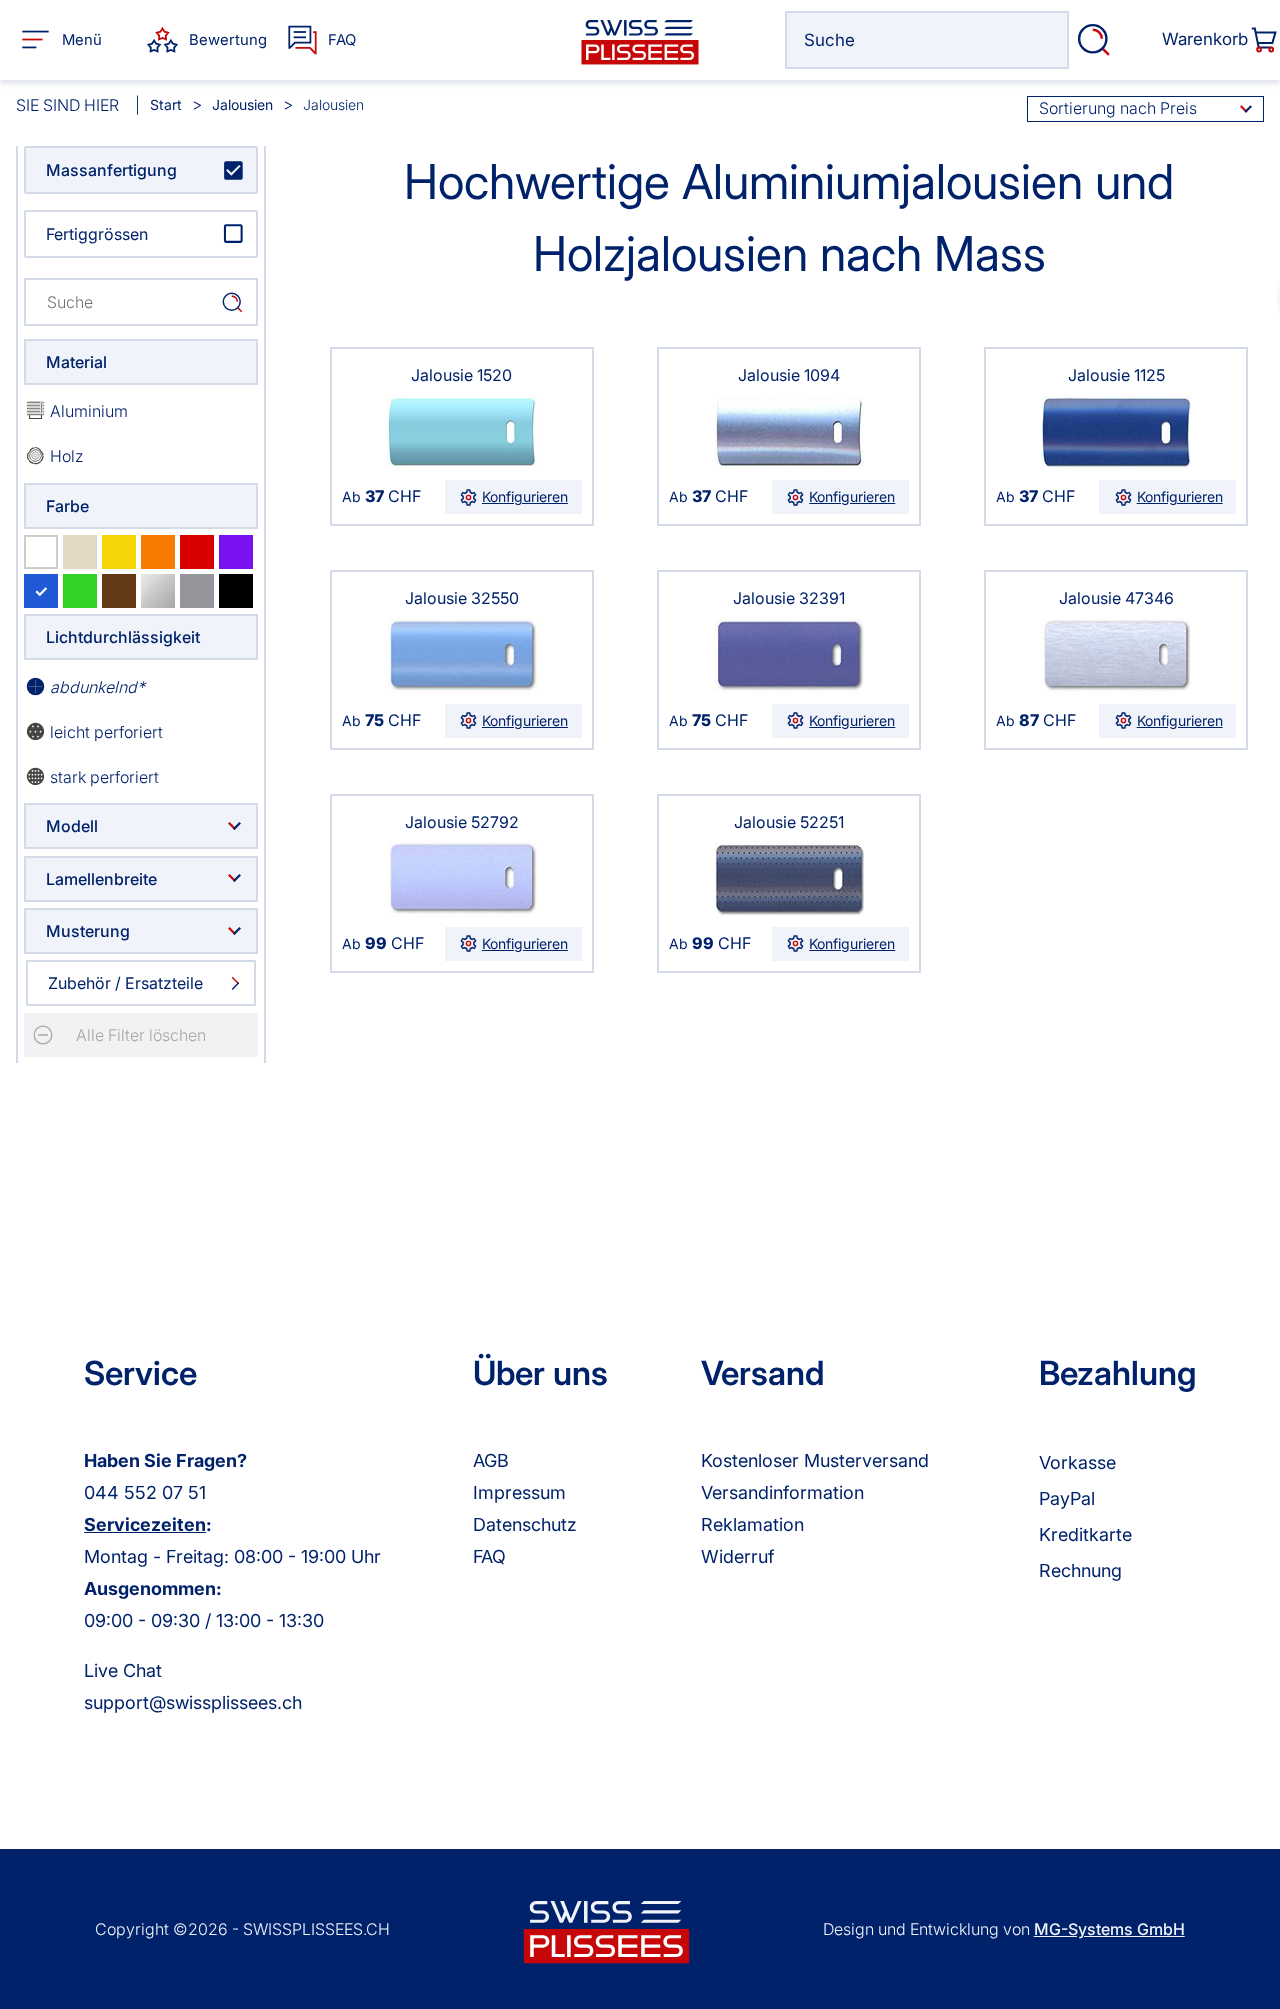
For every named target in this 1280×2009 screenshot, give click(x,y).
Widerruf (737, 1556)
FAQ (489, 1556)
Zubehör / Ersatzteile (125, 983)
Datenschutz (525, 1524)
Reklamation (752, 1524)
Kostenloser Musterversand (815, 1460)
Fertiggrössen (97, 234)
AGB (491, 1460)
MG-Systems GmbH (1109, 1929)
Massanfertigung (111, 170)
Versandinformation (782, 1492)
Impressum (519, 1492)
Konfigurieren (525, 496)
